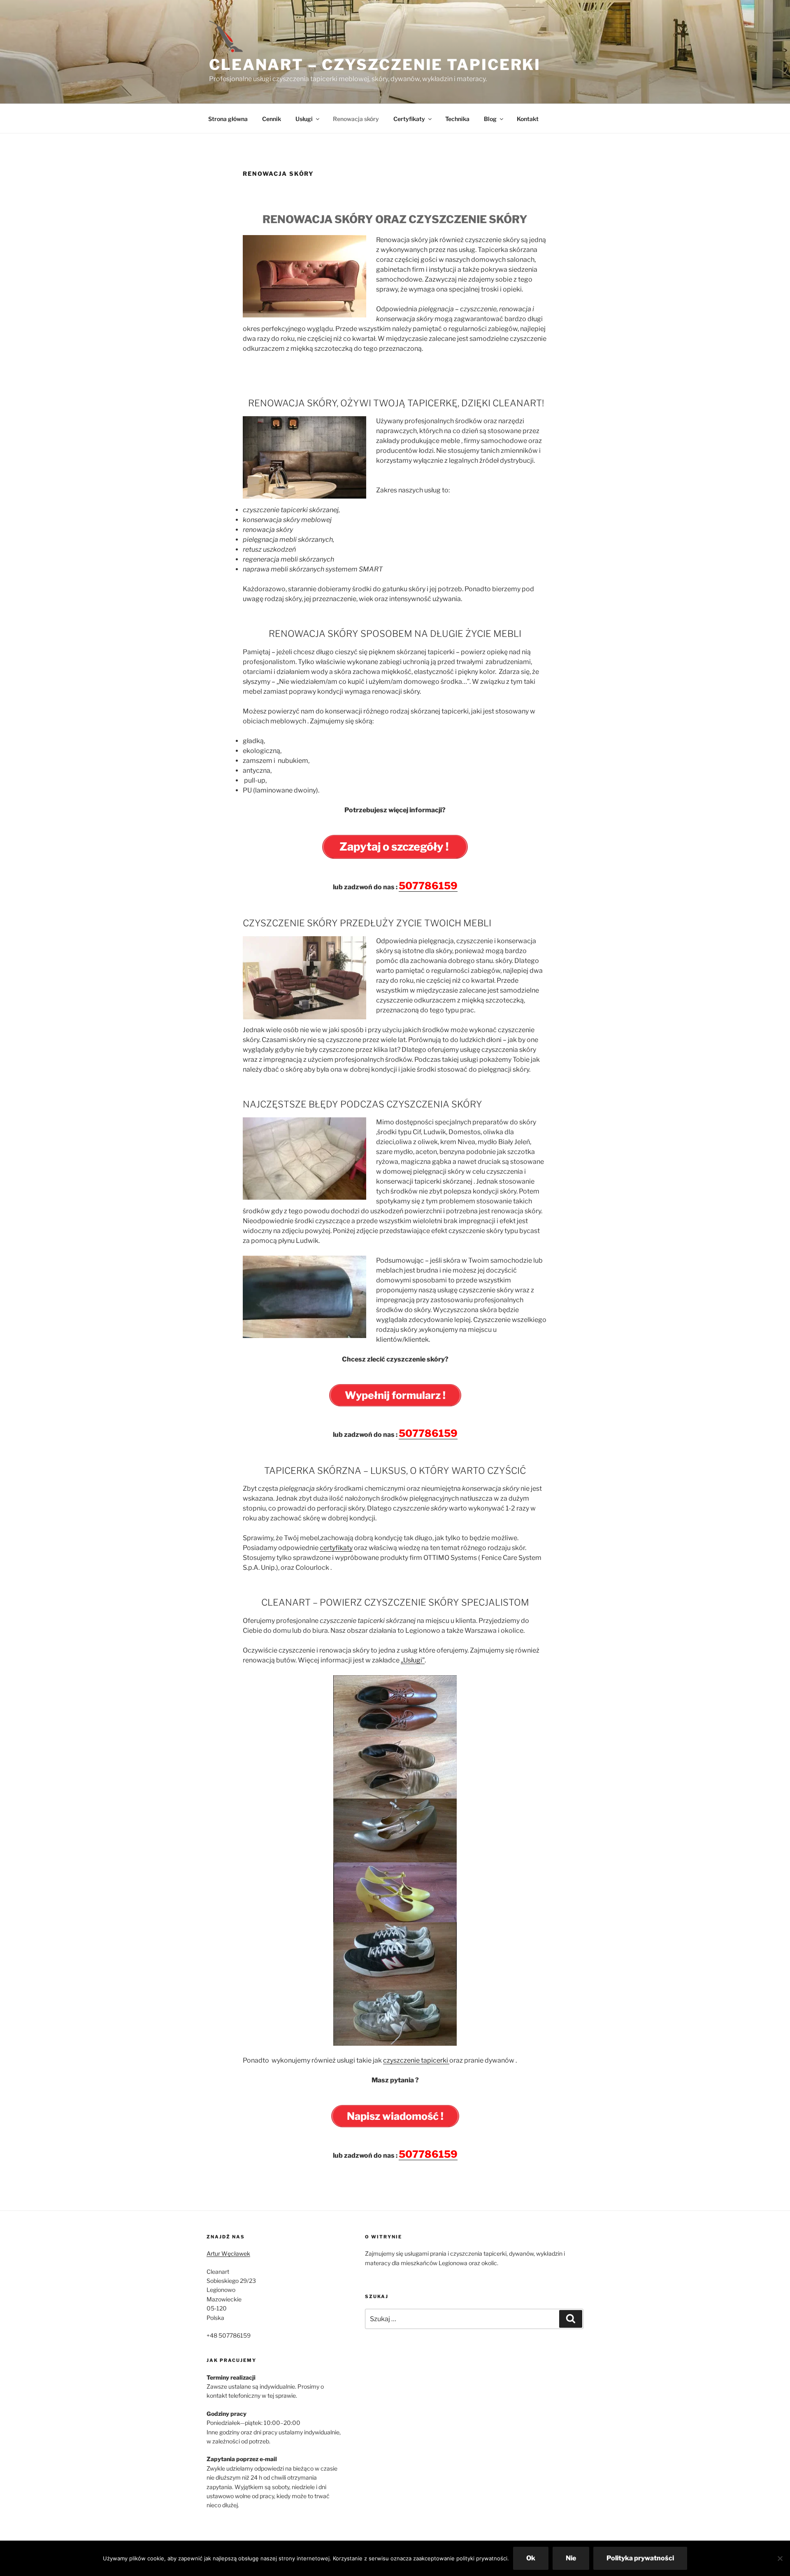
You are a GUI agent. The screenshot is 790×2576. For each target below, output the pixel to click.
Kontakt (528, 119)
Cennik (272, 119)
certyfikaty (336, 1548)
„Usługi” (413, 1660)
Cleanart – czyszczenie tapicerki (375, 65)
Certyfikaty (409, 119)
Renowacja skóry (356, 119)
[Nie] (780, 2558)
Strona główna (228, 119)
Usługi (304, 119)
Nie (571, 2558)
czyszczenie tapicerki (416, 2060)
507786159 (428, 886)
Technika (457, 119)
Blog (490, 119)
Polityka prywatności (640, 2558)
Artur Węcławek (228, 2253)
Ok (531, 2558)
